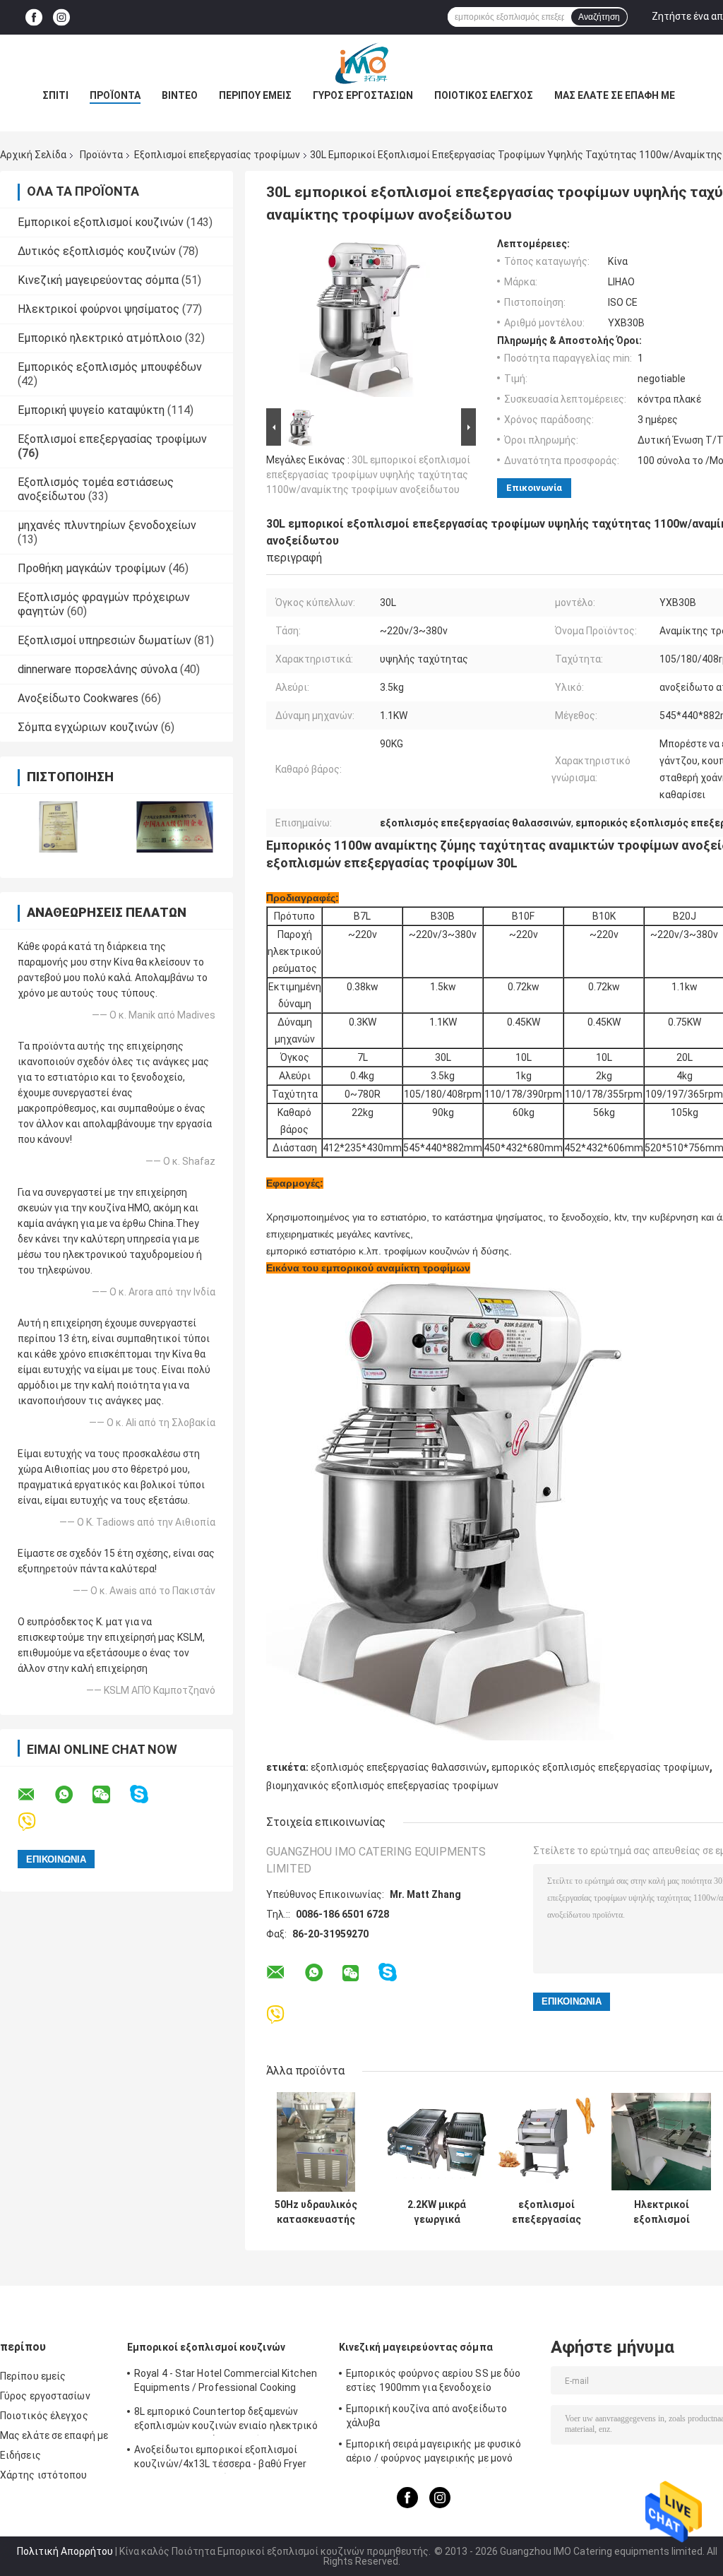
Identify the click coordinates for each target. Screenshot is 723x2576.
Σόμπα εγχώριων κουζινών (88, 727)
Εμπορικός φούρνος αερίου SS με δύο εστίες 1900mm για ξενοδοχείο (433, 2380)
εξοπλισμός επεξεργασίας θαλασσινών (399, 1767)
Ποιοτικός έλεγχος (484, 95)
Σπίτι (55, 95)
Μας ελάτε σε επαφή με (615, 95)
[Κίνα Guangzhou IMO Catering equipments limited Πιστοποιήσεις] (58, 827)
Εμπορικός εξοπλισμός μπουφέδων (110, 367)
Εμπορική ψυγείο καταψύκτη (91, 410)
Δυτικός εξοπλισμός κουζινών (97, 251)
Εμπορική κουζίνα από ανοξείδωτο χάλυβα (426, 2416)
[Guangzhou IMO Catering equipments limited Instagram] (61, 17)
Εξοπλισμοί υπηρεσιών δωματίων (104, 640)
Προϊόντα (115, 95)
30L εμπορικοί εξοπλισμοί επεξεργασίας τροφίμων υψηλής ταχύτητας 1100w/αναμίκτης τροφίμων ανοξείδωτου (368, 475)
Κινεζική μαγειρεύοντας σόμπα (98, 280)
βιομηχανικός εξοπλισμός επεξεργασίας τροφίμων (382, 1786)
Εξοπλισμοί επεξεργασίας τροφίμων (217, 155)
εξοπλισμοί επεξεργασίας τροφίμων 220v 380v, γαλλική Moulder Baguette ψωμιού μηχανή (546, 2212)
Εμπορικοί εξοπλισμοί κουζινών (101, 222)
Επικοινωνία (534, 488)
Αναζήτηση (599, 17)
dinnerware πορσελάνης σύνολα (97, 669)
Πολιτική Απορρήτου (65, 2551)
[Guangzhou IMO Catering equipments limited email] (35, 1795)
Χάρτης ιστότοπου (44, 2475)
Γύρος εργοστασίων (363, 95)
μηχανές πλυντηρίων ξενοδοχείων (107, 525)
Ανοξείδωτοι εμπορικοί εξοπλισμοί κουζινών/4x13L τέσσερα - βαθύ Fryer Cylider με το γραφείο (221, 2459)
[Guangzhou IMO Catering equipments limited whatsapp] (73, 1795)
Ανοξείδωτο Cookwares (78, 698)
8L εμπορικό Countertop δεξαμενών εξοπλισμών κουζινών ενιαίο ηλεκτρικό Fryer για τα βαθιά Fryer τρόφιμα (226, 2421)
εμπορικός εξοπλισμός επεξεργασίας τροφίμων (600, 1767)
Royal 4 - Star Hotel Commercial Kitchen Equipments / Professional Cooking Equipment (226, 2382)
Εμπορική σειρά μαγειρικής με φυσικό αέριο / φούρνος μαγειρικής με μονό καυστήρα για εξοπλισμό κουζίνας (434, 2453)
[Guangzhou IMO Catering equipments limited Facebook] (34, 17)
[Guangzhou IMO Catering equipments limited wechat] (110, 1795)
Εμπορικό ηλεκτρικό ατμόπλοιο (100, 338)
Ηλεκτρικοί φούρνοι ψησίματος (98, 309)
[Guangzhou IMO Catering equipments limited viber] (36, 1822)
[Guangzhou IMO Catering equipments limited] (361, 63)
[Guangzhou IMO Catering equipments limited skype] (148, 1794)
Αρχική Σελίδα (33, 155)
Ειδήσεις (20, 2455)
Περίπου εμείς (255, 95)
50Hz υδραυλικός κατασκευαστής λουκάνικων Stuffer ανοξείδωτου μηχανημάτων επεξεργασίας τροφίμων (316, 2212)
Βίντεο (180, 95)
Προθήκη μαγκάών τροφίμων (92, 568)
